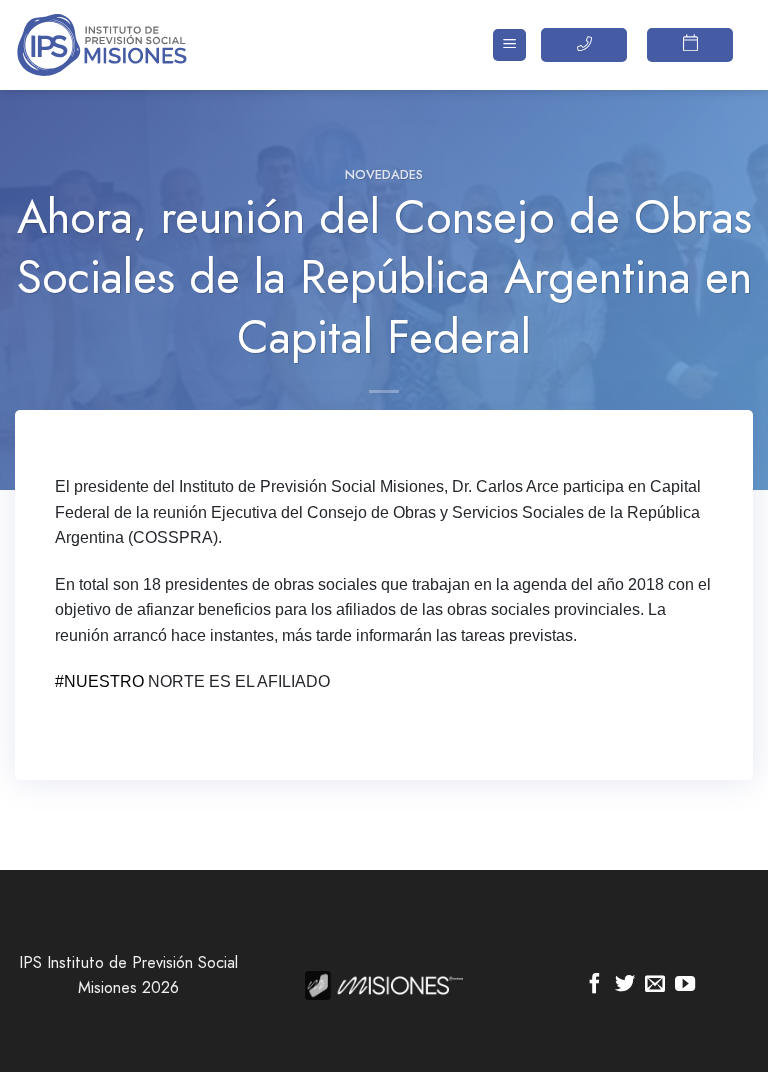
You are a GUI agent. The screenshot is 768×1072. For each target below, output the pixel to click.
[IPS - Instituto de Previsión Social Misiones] (115, 45)
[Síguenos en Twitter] (625, 985)
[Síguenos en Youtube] (685, 985)
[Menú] (509, 45)
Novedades (384, 174)
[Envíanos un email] (655, 985)
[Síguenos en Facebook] (595, 985)
